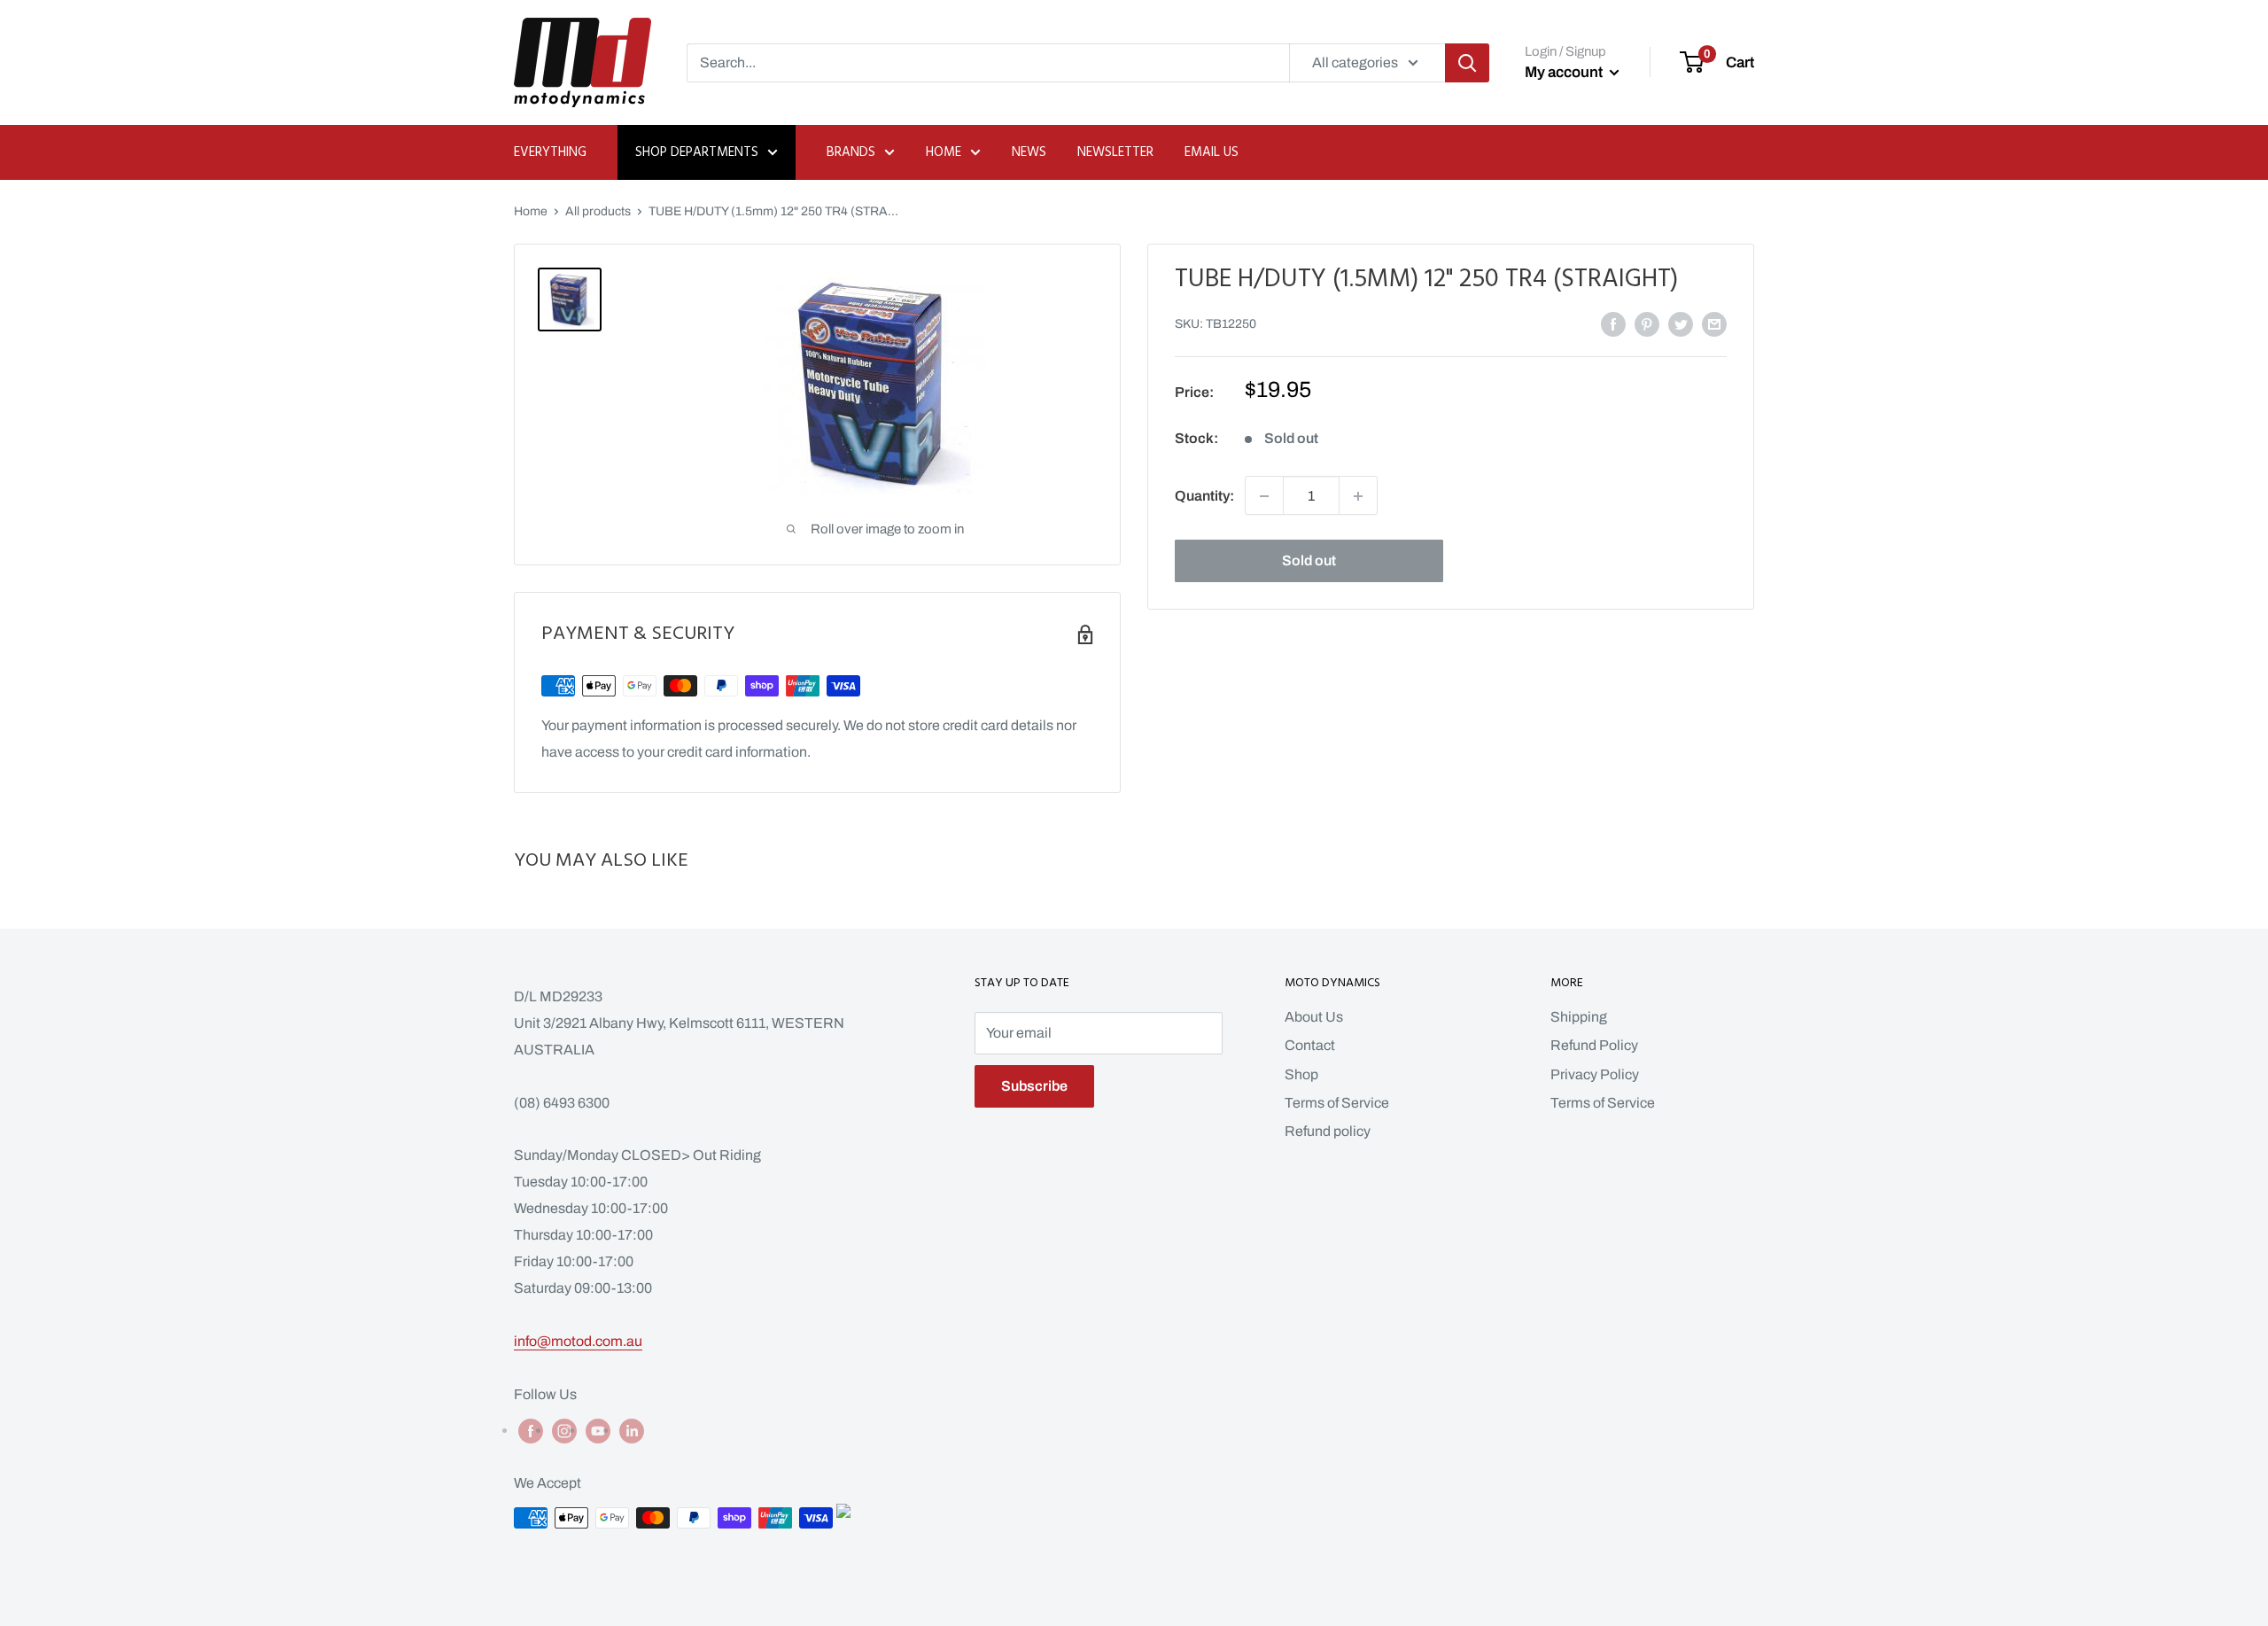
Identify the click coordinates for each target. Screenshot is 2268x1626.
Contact (1310, 1045)
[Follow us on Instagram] (564, 1431)
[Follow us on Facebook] (531, 1431)
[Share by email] (1714, 323)
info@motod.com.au (578, 1341)
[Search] (1467, 63)
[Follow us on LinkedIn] (632, 1431)
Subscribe (1034, 1086)
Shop (1301, 1074)
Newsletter (1115, 152)
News (1029, 152)
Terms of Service (1337, 1103)
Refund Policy (1594, 1045)
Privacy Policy (1595, 1074)
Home (944, 152)
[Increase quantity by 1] (1358, 496)
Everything (550, 152)
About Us (1314, 1017)
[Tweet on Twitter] (1681, 323)
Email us (1212, 152)
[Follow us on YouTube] (598, 1431)
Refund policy (1328, 1131)
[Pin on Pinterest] (1647, 323)
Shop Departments (697, 152)
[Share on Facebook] (1613, 323)
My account (1565, 72)
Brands (851, 152)
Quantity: (1204, 496)
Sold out (1309, 561)
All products (598, 211)
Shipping (1579, 1017)
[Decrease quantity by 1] (1264, 496)
